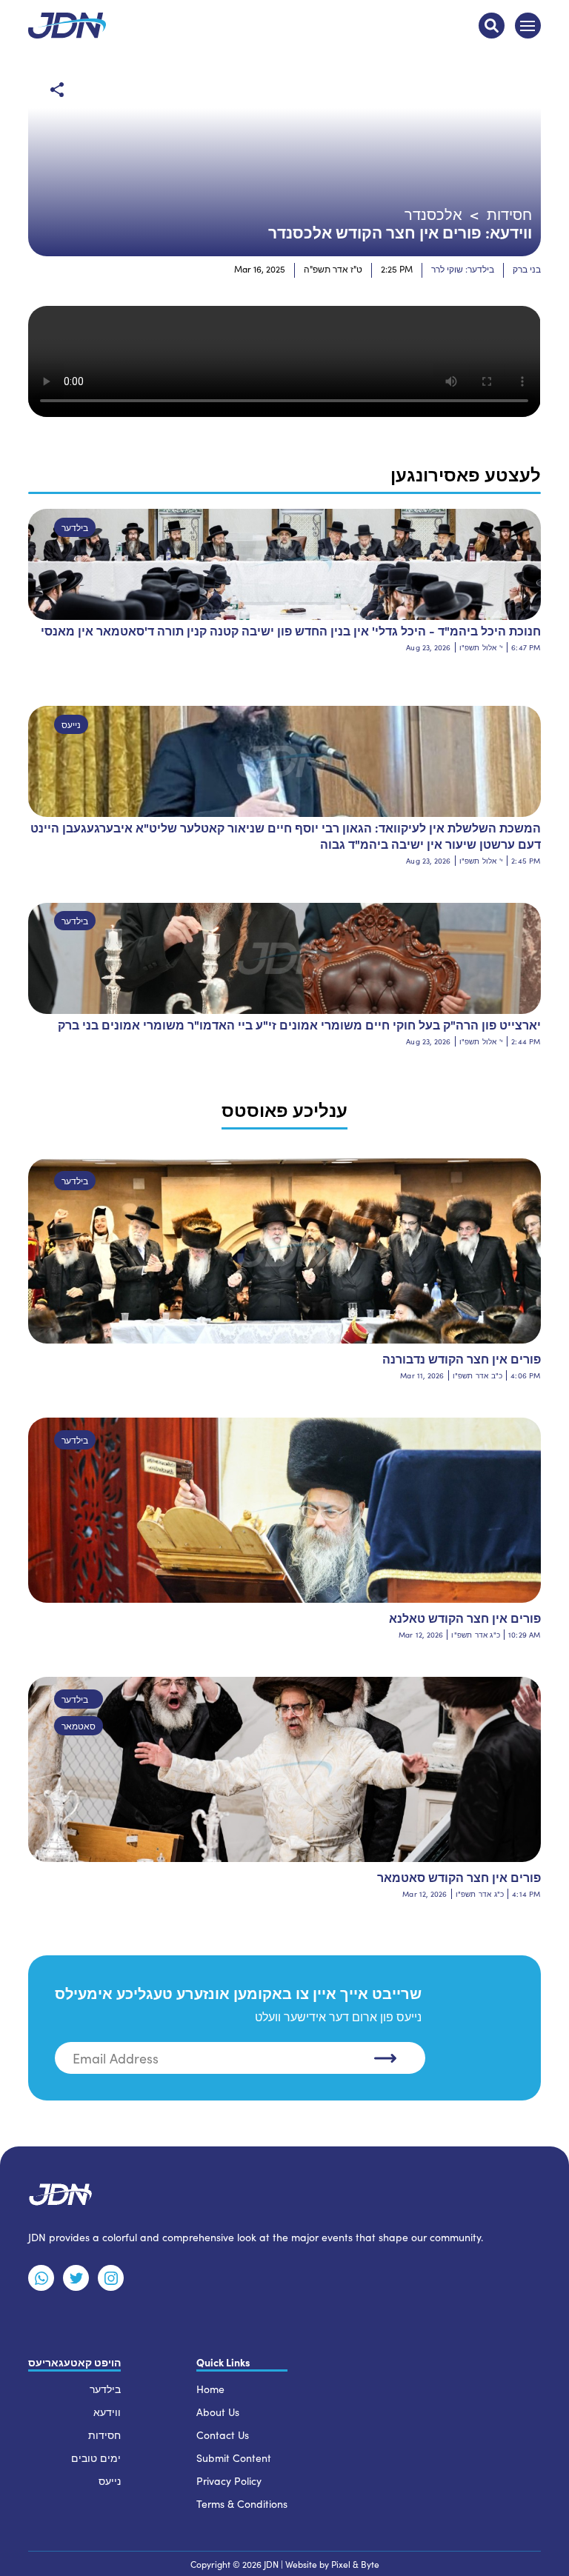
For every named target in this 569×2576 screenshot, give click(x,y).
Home (210, 2389)
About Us (218, 2412)
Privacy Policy (229, 2481)
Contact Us (223, 2435)
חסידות (509, 214)
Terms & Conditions (242, 2504)
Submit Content (234, 2458)
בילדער (75, 527)
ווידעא (107, 2412)
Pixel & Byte (355, 2564)
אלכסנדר (433, 214)
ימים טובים (96, 2458)
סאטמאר (79, 1726)
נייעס (71, 724)
